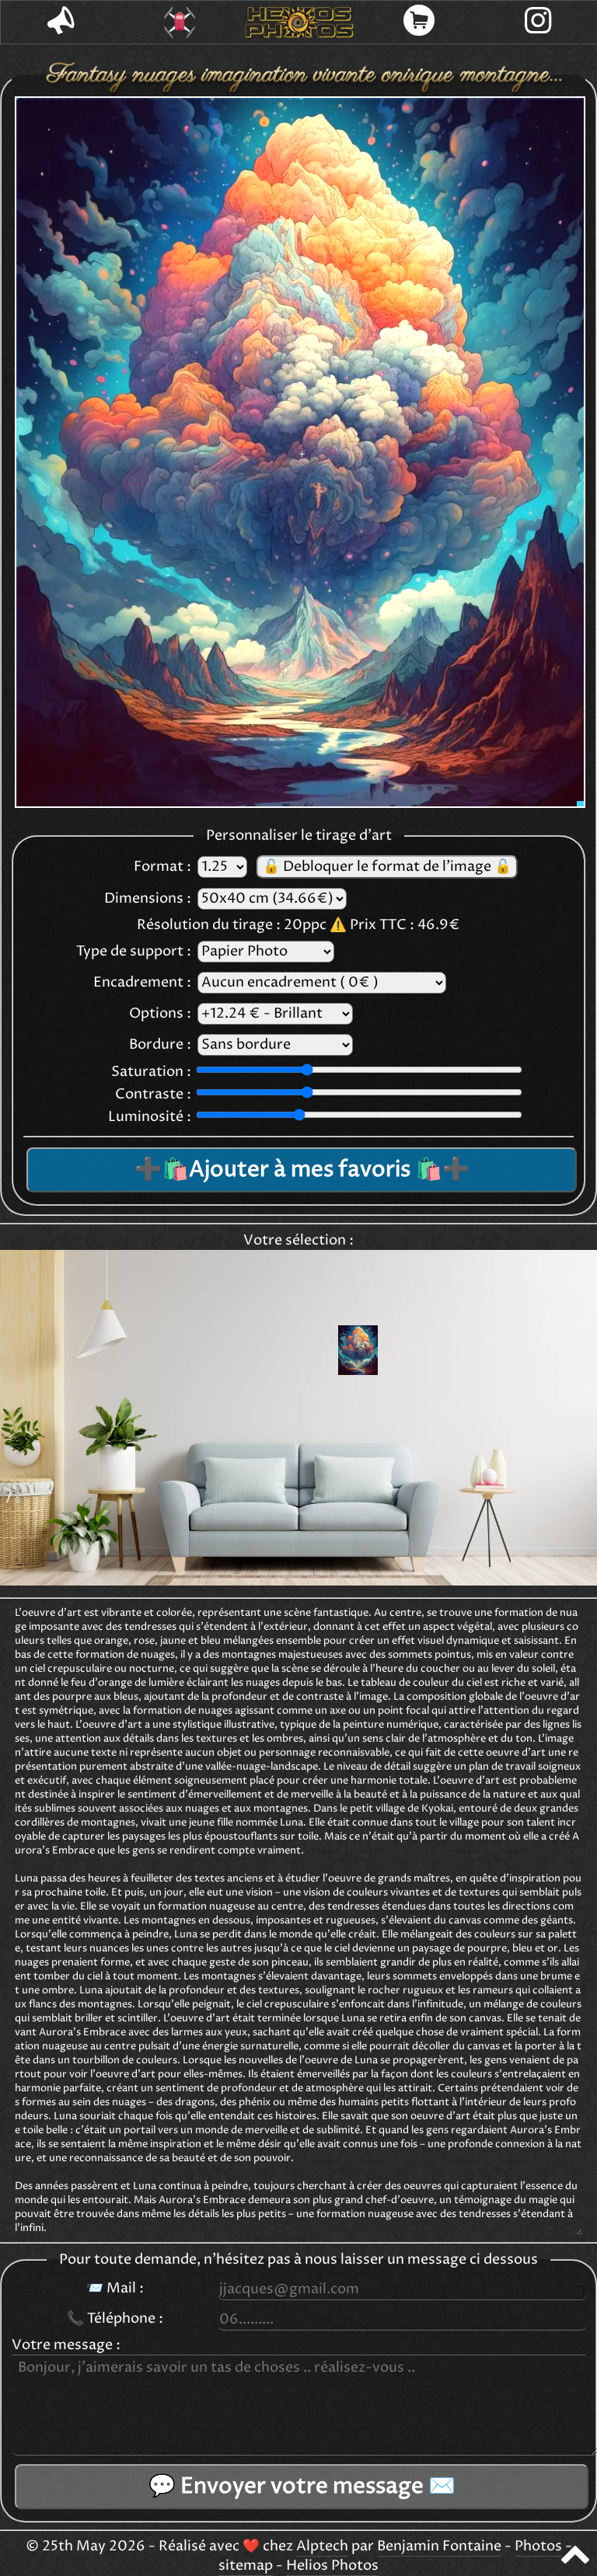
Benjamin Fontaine (439, 2546)
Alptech (322, 2546)
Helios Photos (332, 2566)
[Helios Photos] (299, 23)
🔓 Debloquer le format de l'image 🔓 (387, 867)
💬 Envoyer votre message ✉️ (302, 2487)
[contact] (61, 22)
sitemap (246, 2566)
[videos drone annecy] (180, 23)
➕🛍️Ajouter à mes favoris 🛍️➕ (302, 1170)
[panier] (419, 22)
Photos (538, 2546)
